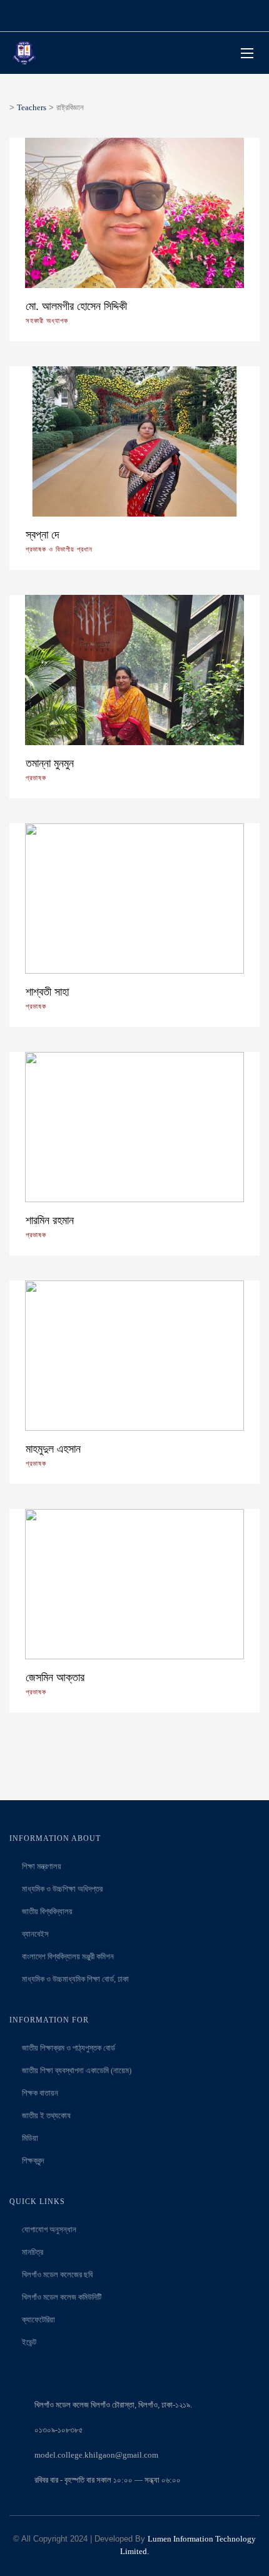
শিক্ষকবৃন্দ (33, 2161)
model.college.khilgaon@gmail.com (96, 2455)
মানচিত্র (33, 2252)
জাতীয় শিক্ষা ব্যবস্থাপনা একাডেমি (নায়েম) (77, 2070)
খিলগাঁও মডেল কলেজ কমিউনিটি (62, 2297)
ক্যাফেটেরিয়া (38, 2320)
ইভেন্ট (29, 2342)
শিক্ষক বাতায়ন (40, 2093)
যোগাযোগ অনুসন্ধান (49, 2229)
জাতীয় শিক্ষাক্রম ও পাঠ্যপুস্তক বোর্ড (69, 2048)
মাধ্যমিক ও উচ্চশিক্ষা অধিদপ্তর (62, 1889)
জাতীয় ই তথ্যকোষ (46, 2115)
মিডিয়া (30, 2138)
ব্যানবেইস (35, 1934)
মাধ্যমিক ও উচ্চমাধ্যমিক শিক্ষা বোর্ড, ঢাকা (75, 1979)
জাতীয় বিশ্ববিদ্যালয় (47, 1911)
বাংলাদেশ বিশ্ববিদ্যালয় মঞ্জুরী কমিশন (68, 1956)
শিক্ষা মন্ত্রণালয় (42, 1866)
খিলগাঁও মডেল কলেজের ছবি (57, 2275)
